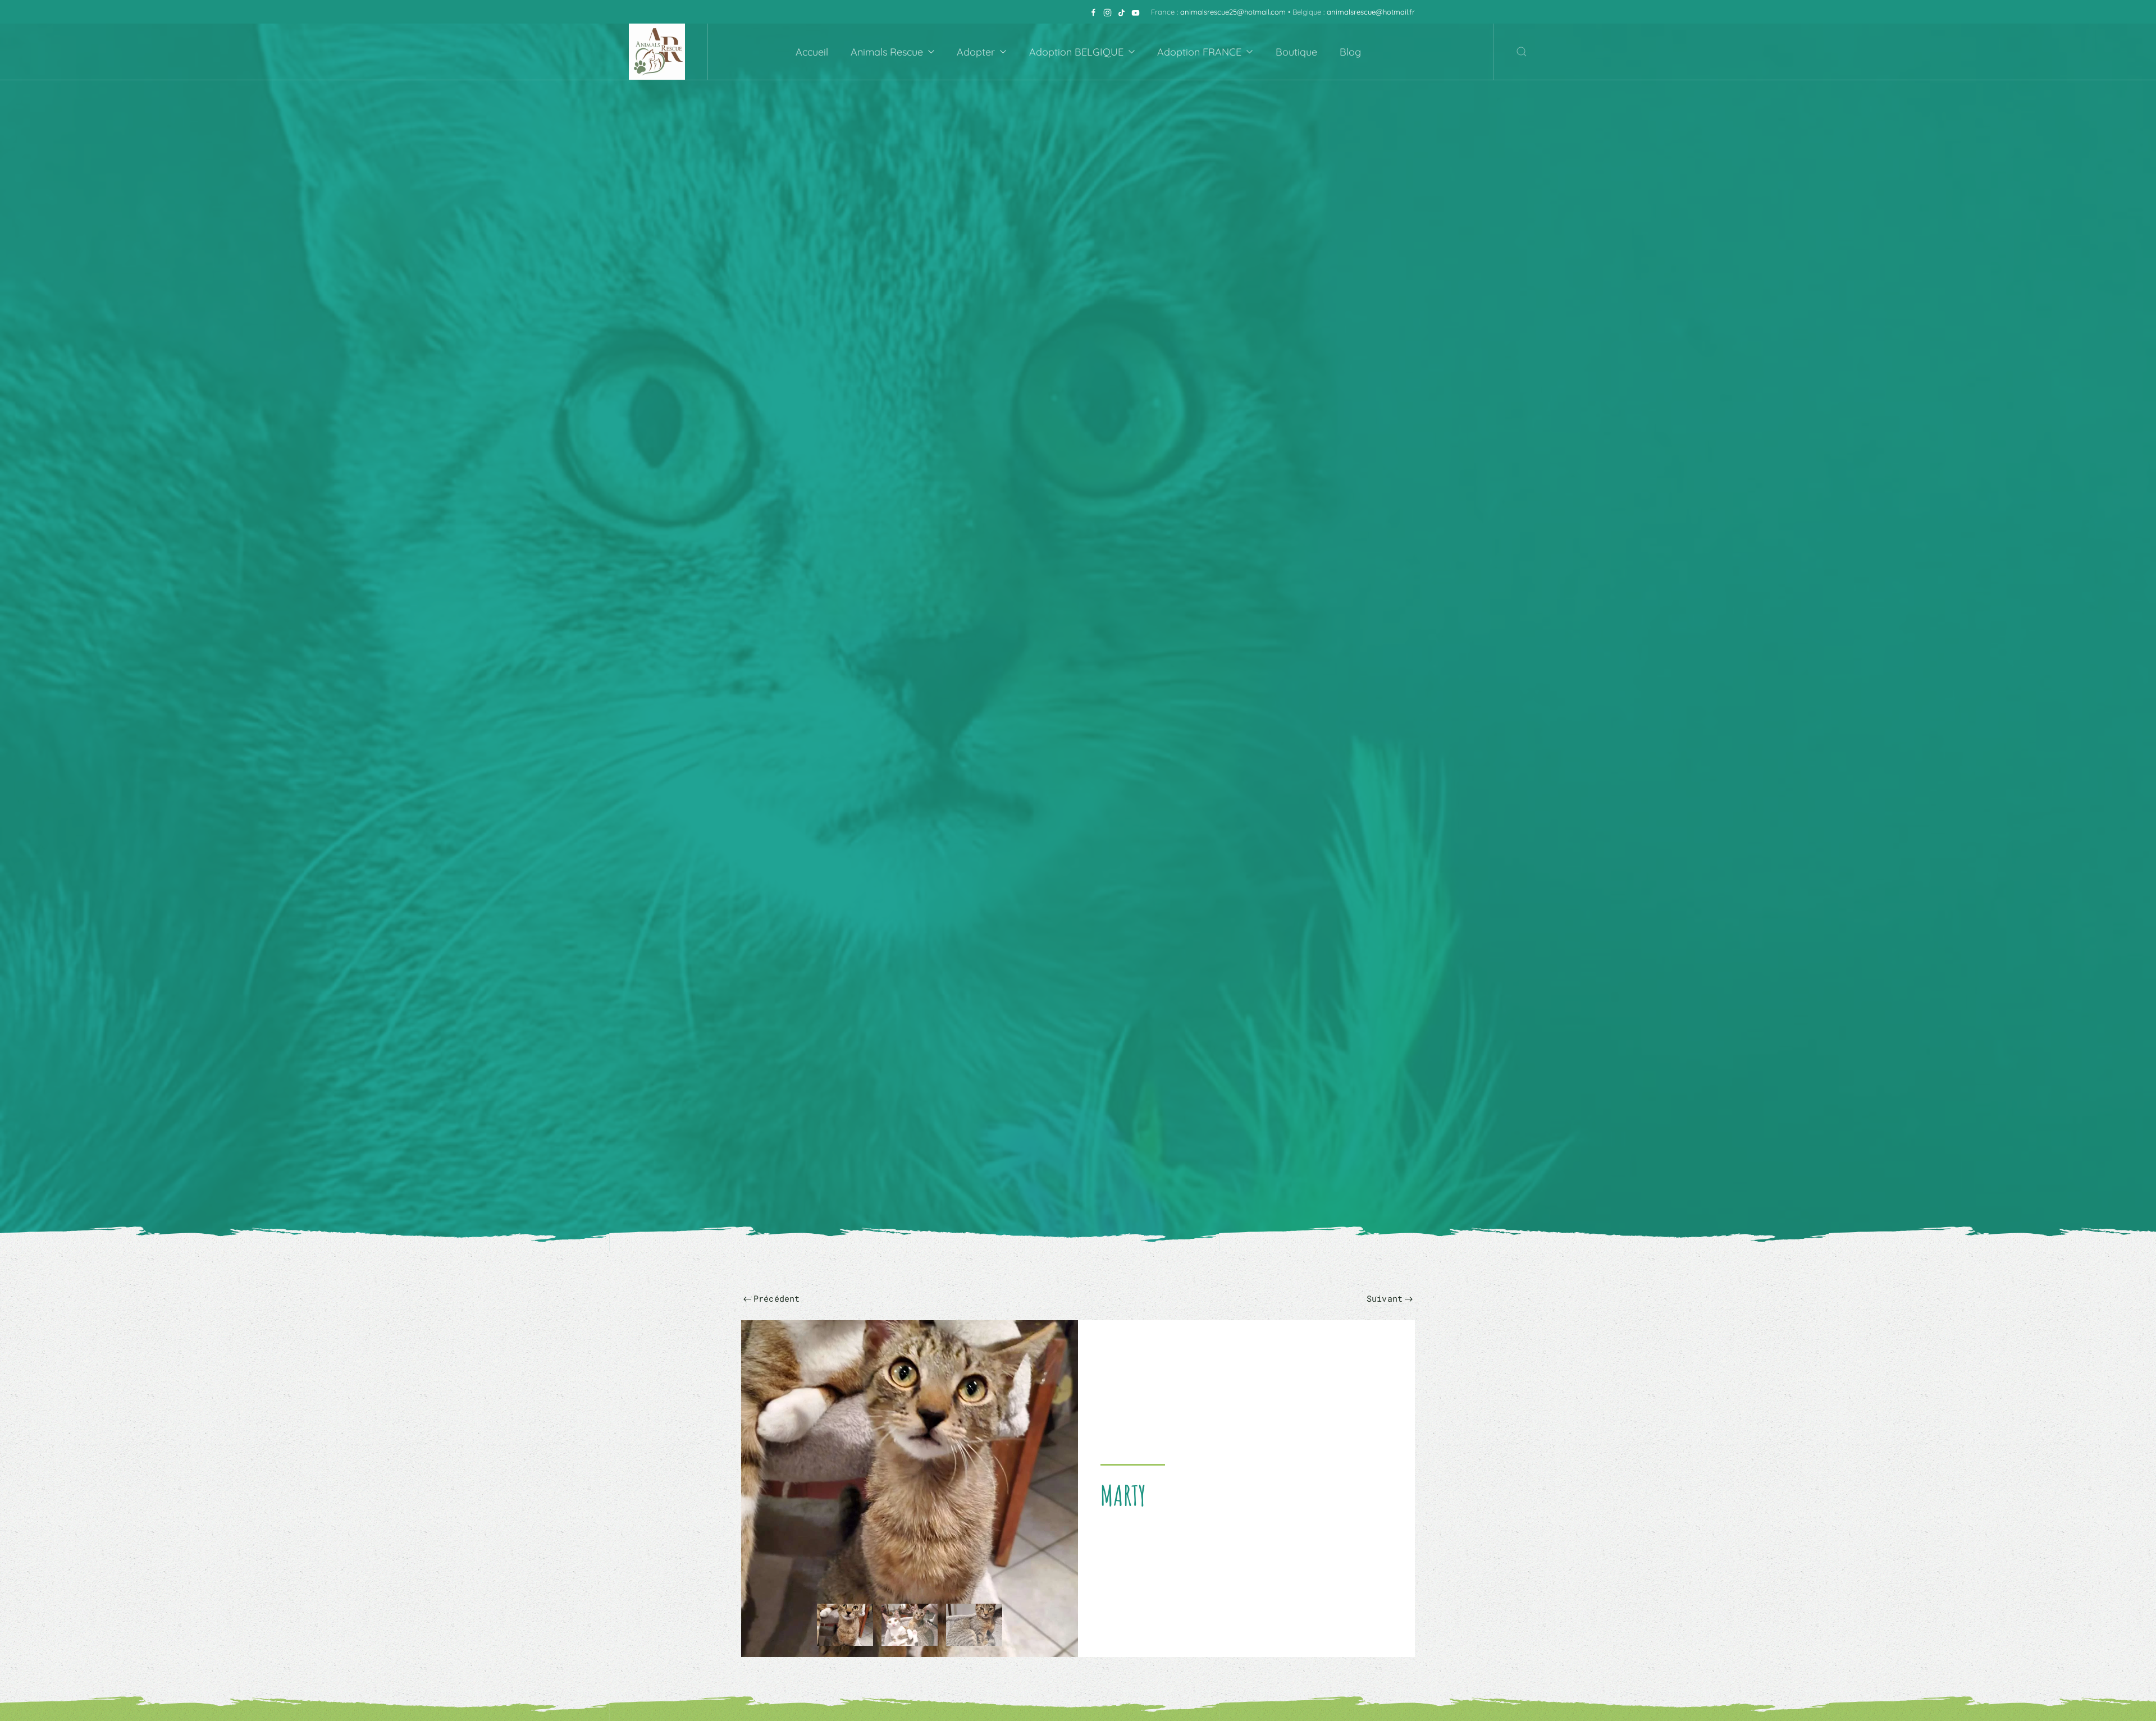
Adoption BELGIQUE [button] (1076, 52)
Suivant (1385, 1298)
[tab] (845, 1625)
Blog (1350, 52)
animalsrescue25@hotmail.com (1233, 12)
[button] (1522, 52)
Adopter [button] (976, 52)
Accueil (812, 52)
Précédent (777, 1298)
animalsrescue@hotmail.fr (1371, 12)
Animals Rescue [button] (887, 52)
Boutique (1296, 52)
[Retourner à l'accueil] (657, 52)
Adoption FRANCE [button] (1199, 52)
